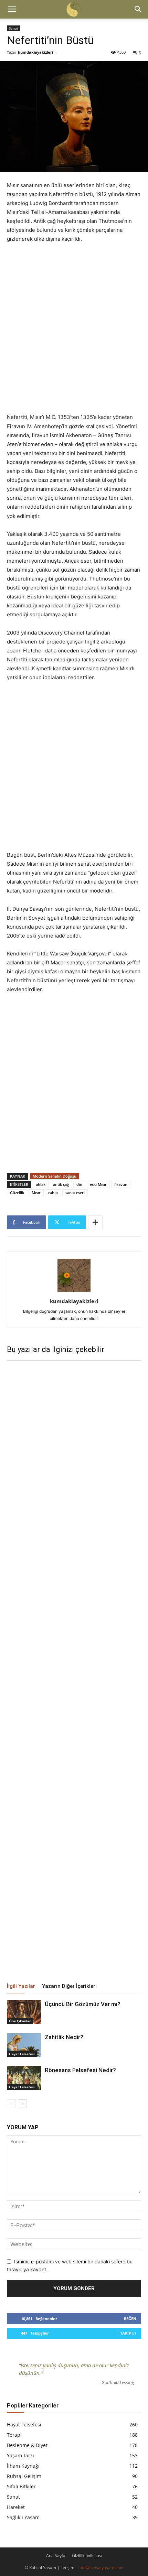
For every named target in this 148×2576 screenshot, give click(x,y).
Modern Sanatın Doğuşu (55, 1176)
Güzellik (17, 1193)
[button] (12, 9)
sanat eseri (75, 1193)
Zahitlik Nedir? (64, 2037)
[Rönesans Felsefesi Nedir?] (24, 2078)
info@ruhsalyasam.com (101, 2568)
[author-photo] (74, 1292)
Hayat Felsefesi (22, 2054)
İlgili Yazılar (21, 1986)
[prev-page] (11, 2104)
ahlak (41, 1184)
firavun (121, 1184)
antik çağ (61, 1184)
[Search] (138, 9)
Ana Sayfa (56, 2556)
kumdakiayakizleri (35, 52)
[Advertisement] (74, 328)
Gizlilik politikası (87, 2556)
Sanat (14, 28)
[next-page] (22, 2104)
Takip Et (128, 2333)
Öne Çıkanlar (20, 2021)
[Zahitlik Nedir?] (24, 2045)
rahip (53, 1193)
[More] (95, 1222)
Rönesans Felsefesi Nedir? (80, 2070)
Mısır (36, 1193)
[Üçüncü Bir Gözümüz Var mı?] (24, 2012)
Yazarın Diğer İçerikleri (69, 1986)
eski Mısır (98, 1184)
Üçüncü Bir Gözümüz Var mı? (83, 2004)
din (79, 1184)
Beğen (130, 2319)
